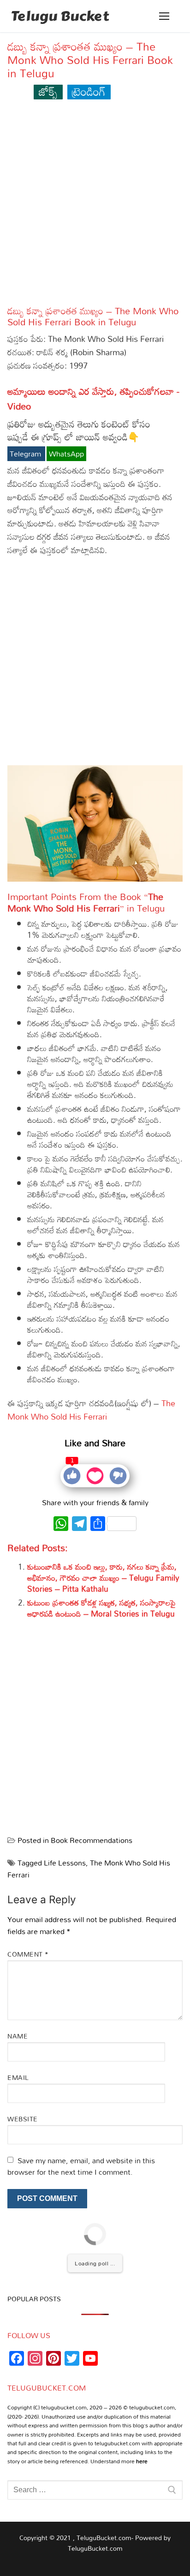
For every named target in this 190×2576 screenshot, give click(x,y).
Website (23, 2119)
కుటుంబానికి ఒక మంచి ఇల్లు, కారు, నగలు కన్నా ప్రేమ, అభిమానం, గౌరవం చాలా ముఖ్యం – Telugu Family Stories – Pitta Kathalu (103, 1578)
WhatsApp (66, 454)
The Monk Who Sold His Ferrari (91, 1410)
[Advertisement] (95, 207)
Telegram (26, 454)
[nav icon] (164, 16)
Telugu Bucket (60, 16)
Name (18, 2036)
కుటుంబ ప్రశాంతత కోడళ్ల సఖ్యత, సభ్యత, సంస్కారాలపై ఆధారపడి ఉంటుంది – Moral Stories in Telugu (101, 1608)
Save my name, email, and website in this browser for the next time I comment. (81, 2166)
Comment (28, 1954)
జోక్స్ (48, 91)
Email (18, 2077)
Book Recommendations (92, 1840)
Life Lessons (65, 1863)
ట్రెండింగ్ (89, 91)
